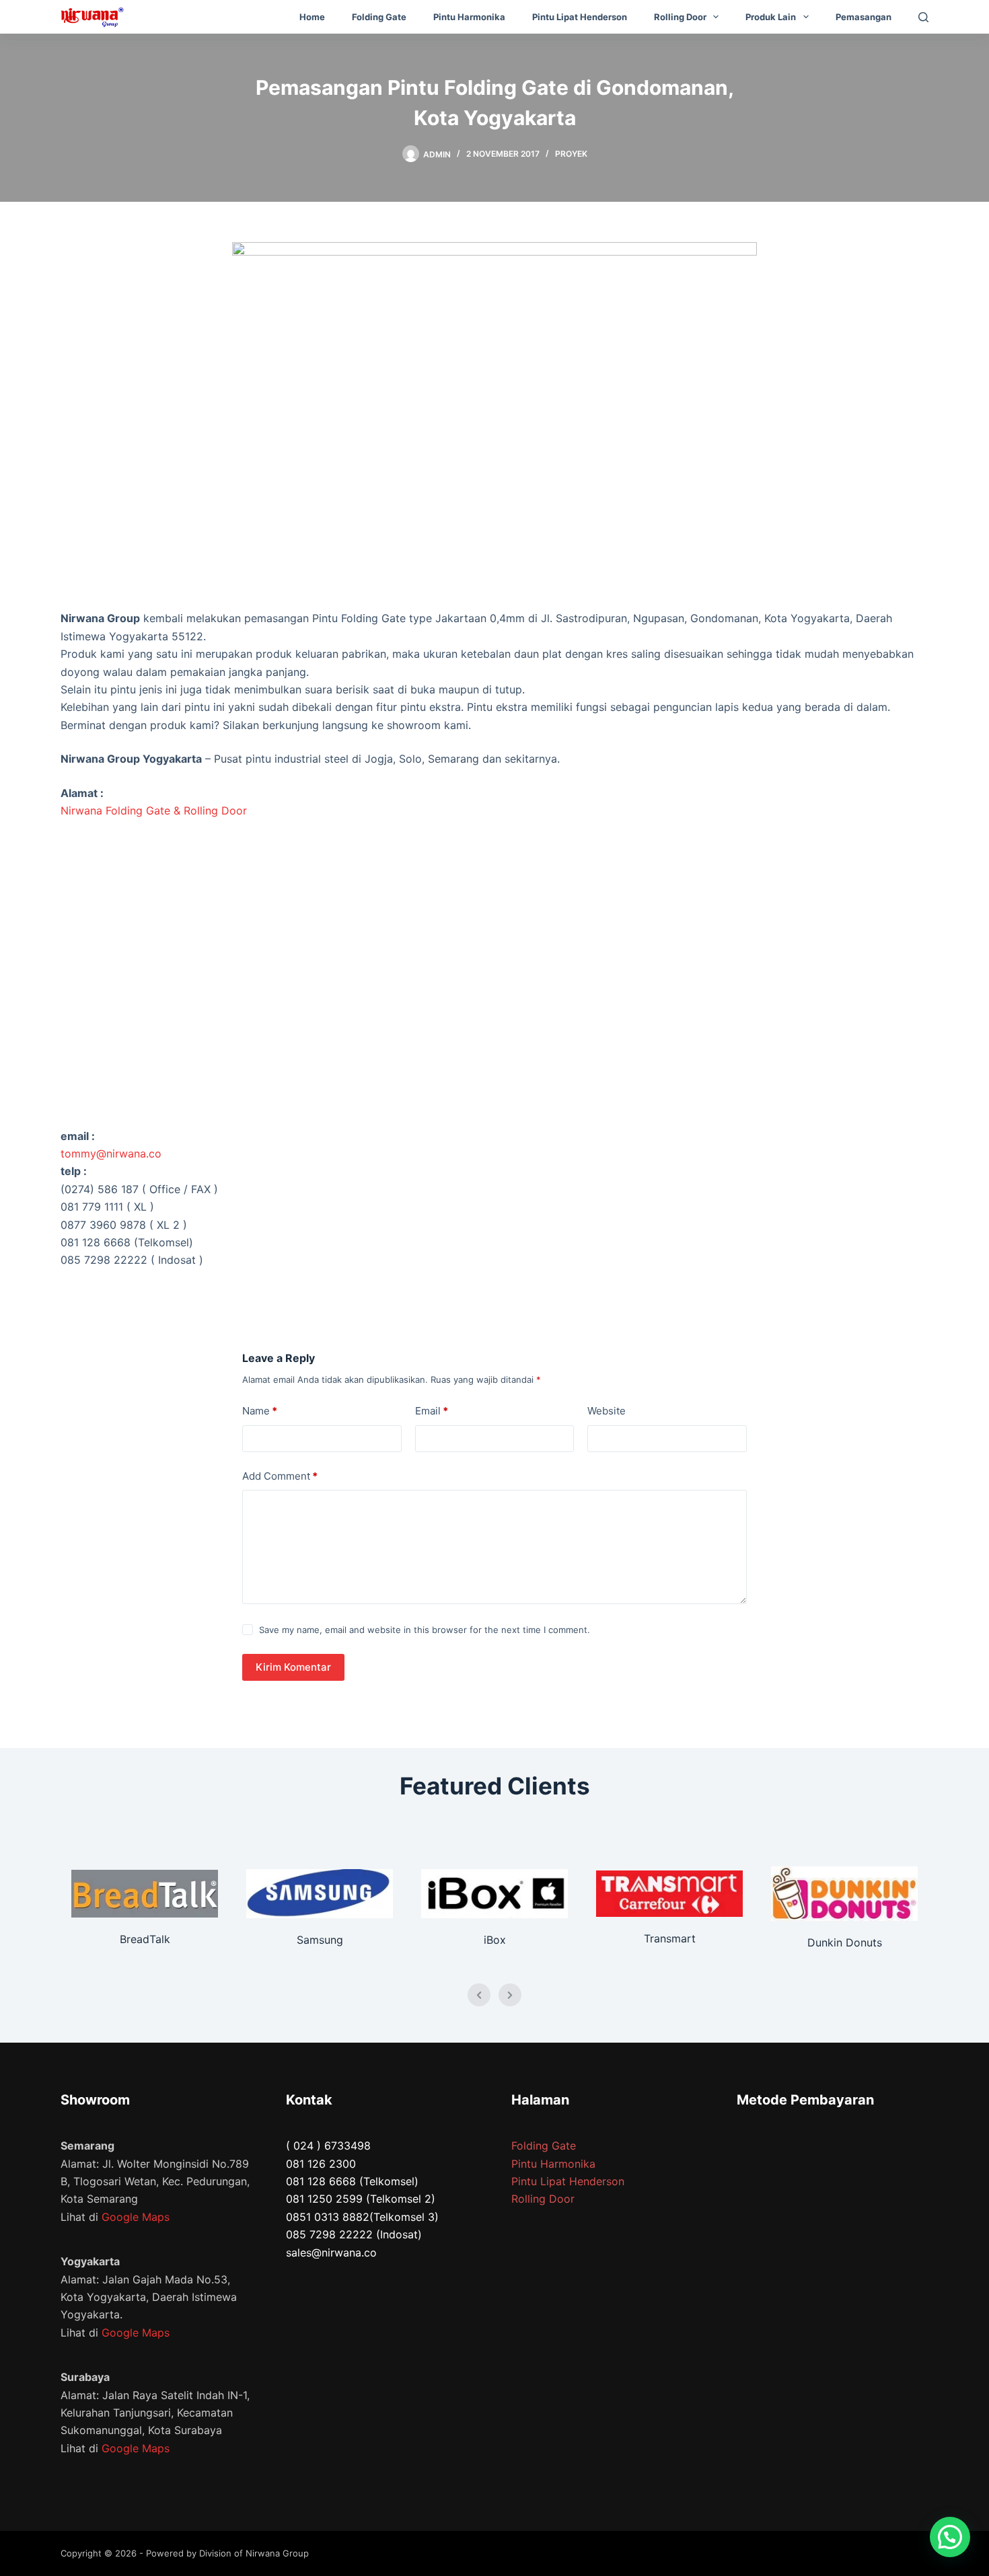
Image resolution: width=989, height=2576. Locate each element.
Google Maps (136, 2217)
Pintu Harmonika (469, 17)
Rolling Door (680, 17)
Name (260, 1411)
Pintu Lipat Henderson (580, 17)
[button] (950, 2537)
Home (312, 17)
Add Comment (280, 1476)
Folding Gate (379, 17)
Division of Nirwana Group (254, 2553)
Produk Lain (771, 17)
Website (607, 1411)
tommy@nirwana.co (111, 1153)
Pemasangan (864, 17)
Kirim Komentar (293, 1667)
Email (432, 1411)
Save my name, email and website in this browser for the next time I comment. (425, 1630)
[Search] (923, 17)
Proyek (571, 154)
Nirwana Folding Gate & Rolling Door (154, 810)
